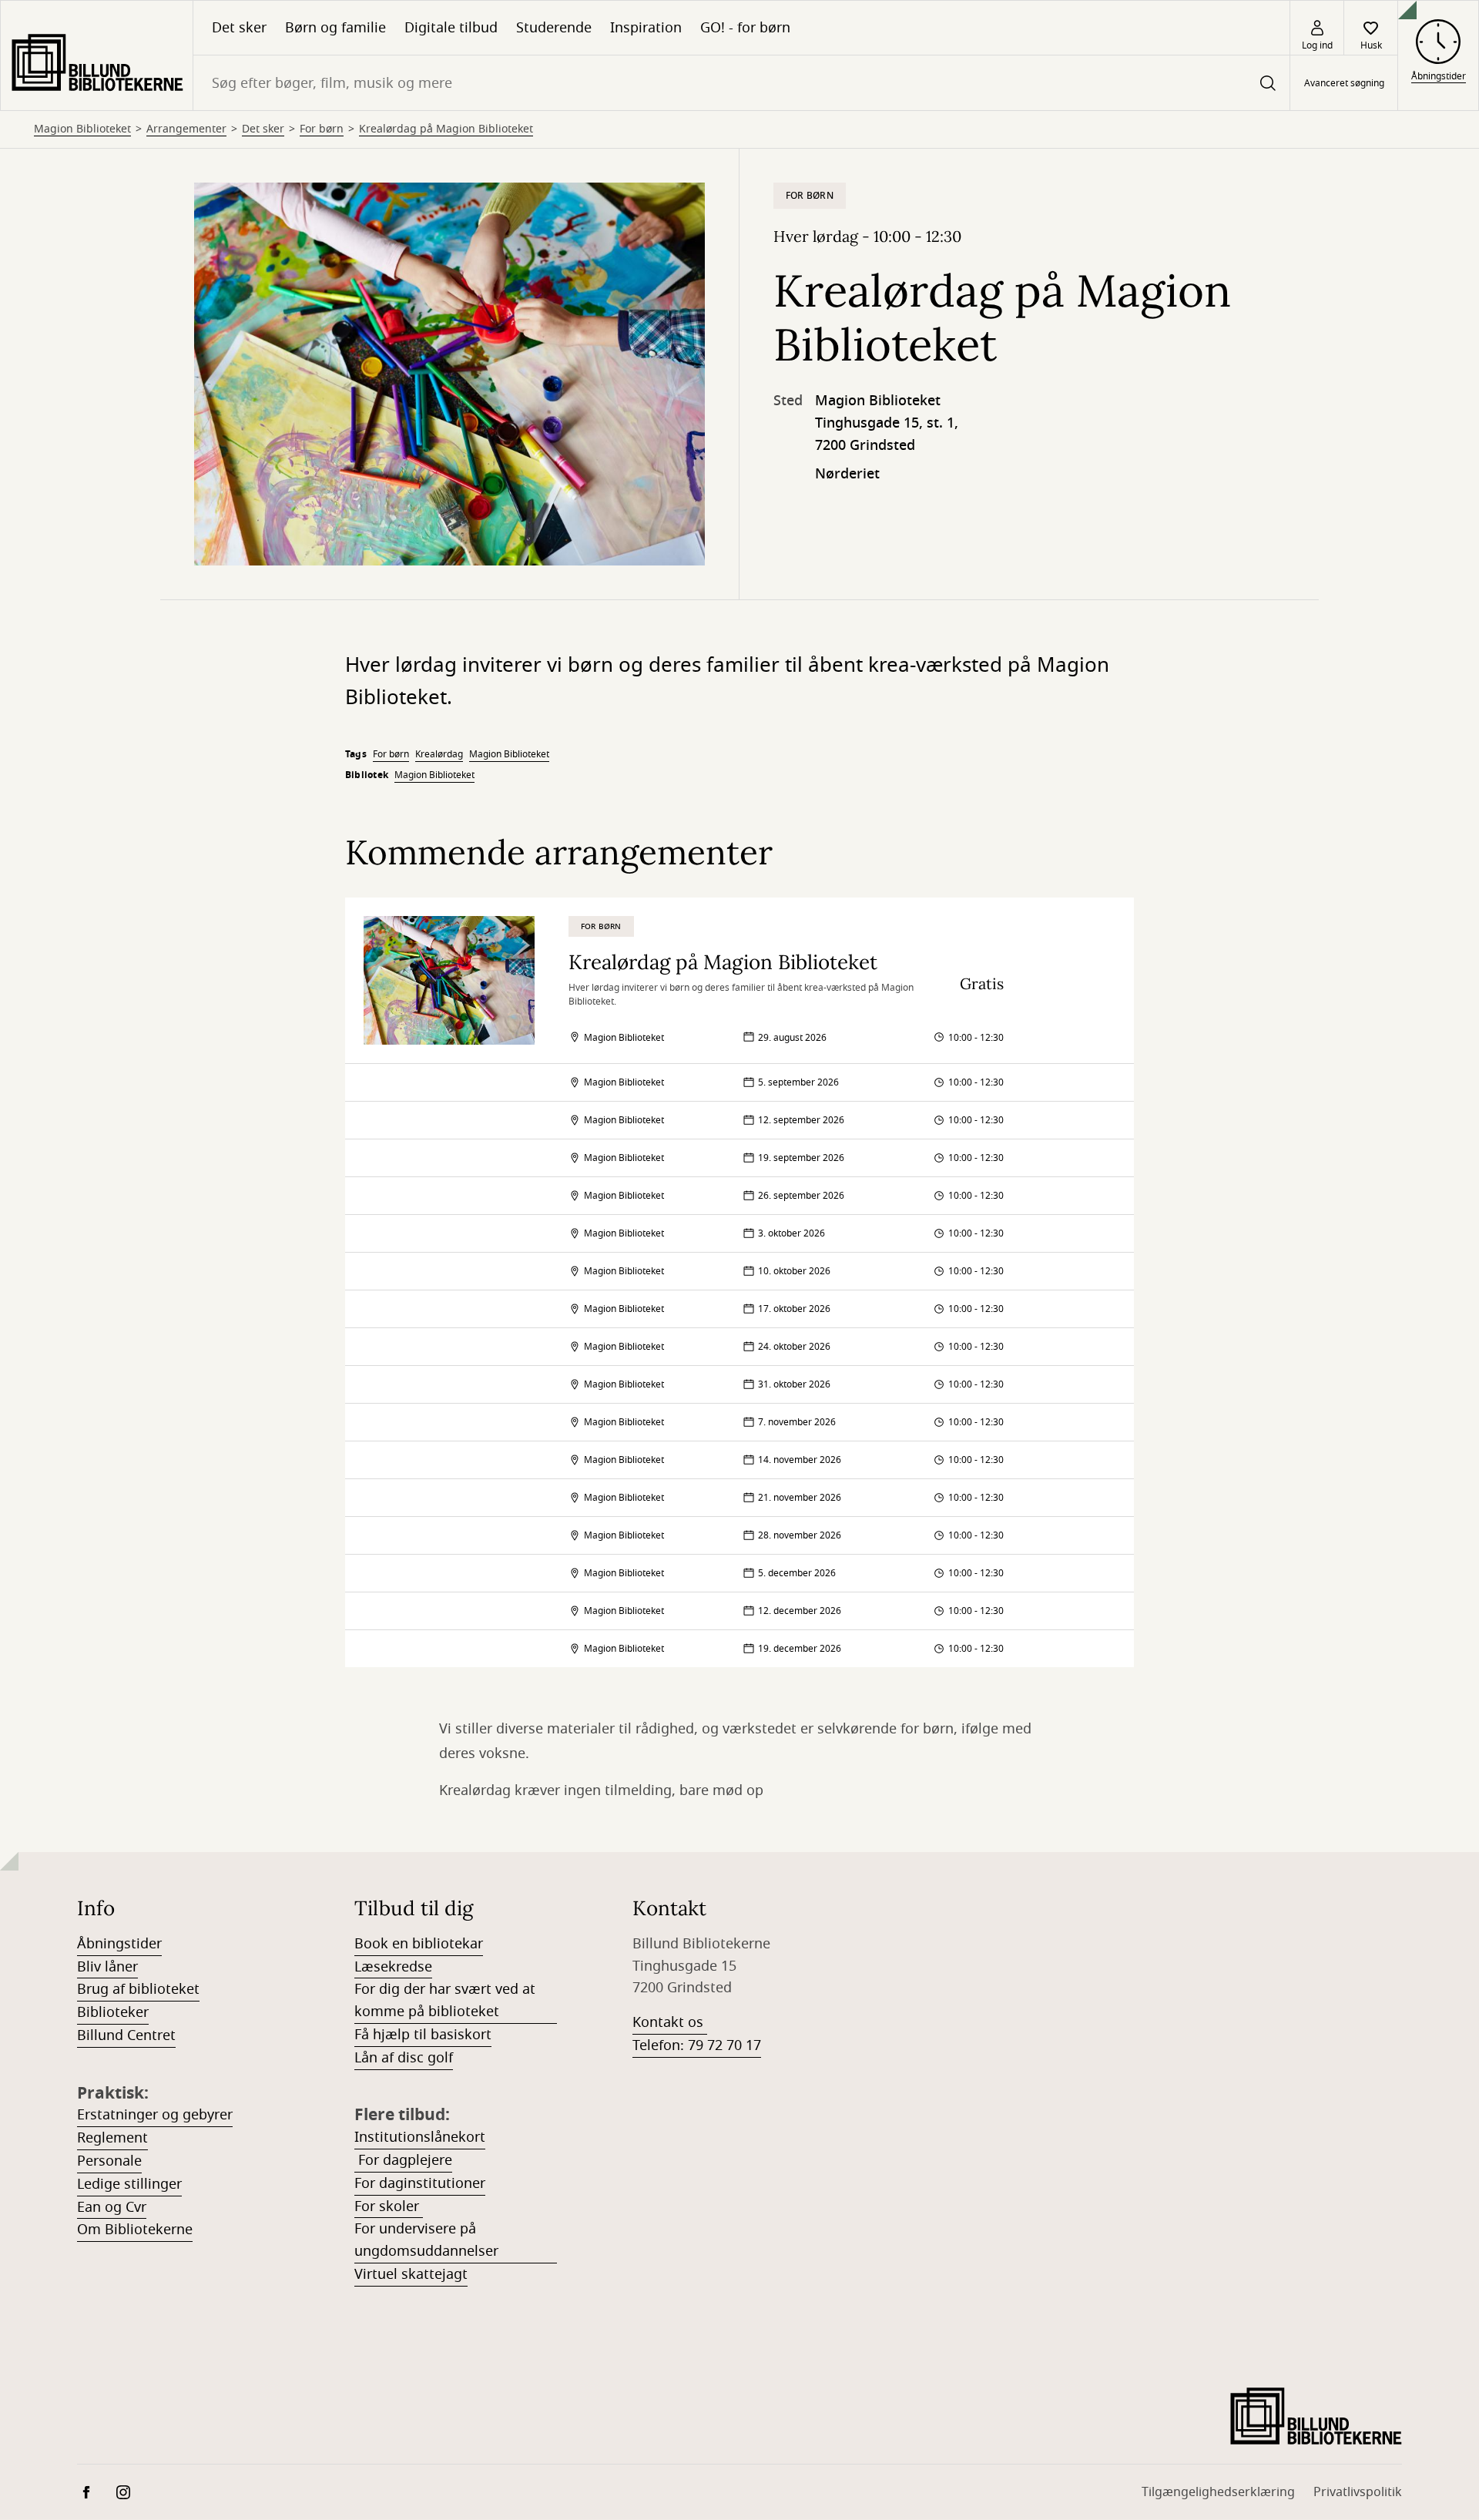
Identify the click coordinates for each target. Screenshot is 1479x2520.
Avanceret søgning (1344, 83)
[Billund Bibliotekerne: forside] (97, 55)
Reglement (112, 2138)
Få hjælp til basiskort (423, 2035)
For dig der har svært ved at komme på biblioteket (445, 2000)
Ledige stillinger (129, 2184)
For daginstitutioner (420, 2183)
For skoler (389, 2206)
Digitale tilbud (451, 28)
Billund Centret (126, 2035)
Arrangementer (186, 129)
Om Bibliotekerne (135, 2230)
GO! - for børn (745, 28)
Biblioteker (113, 2012)
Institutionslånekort (420, 2137)
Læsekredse (393, 1967)
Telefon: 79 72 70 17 (697, 2045)
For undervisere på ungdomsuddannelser (426, 2240)
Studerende (554, 28)
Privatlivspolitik (1358, 2492)
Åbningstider (119, 1944)
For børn (322, 129)
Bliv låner (107, 1967)
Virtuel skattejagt (411, 2274)
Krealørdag (439, 754)
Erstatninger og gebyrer (155, 2115)
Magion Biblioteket (82, 129)
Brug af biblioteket (138, 1989)
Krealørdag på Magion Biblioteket (446, 129)
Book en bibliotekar (419, 1944)
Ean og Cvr (112, 2207)
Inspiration (646, 28)
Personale (109, 2161)
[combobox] (741, 83)
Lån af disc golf (404, 2058)
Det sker (239, 28)
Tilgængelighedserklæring (1218, 2492)
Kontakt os (670, 2022)
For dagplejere (403, 2160)
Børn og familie (335, 28)
